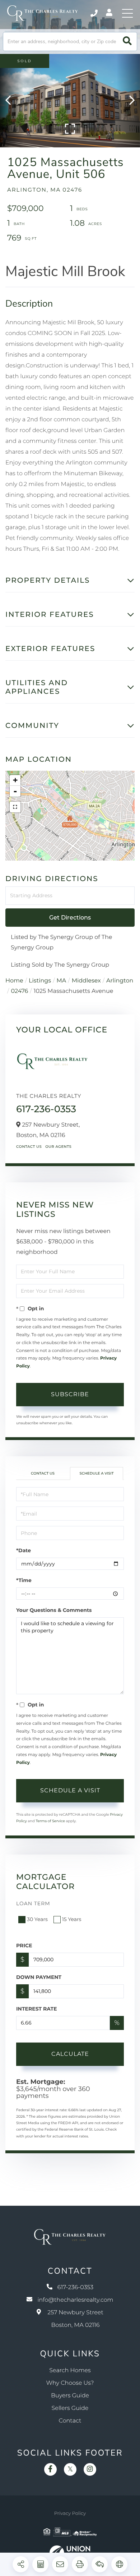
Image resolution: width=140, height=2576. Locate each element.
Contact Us (29, 1147)
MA (62, 981)
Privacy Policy (70, 2513)
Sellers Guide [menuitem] (70, 2408)
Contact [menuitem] (70, 2421)
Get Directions (70, 918)
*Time (24, 1580)
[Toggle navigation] (127, 13)
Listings (40, 981)
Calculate (70, 2054)
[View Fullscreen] (15, 807)
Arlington (120, 981)
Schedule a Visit (96, 1473)
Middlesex (86, 981)
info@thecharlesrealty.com (75, 2300)
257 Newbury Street (75, 2319)
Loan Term (33, 1903)
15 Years (72, 1919)
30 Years (37, 1919)
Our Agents (58, 1147)
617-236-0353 (95, 13)
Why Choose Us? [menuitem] (70, 2383)
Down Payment (39, 1977)
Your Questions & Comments (54, 1610)
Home (14, 981)
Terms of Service (50, 1821)
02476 (19, 991)
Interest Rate (37, 2009)
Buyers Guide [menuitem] (70, 2396)
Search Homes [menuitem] (70, 2371)
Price (24, 1945)
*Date (24, 1550)
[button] (127, 42)
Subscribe (70, 1394)
